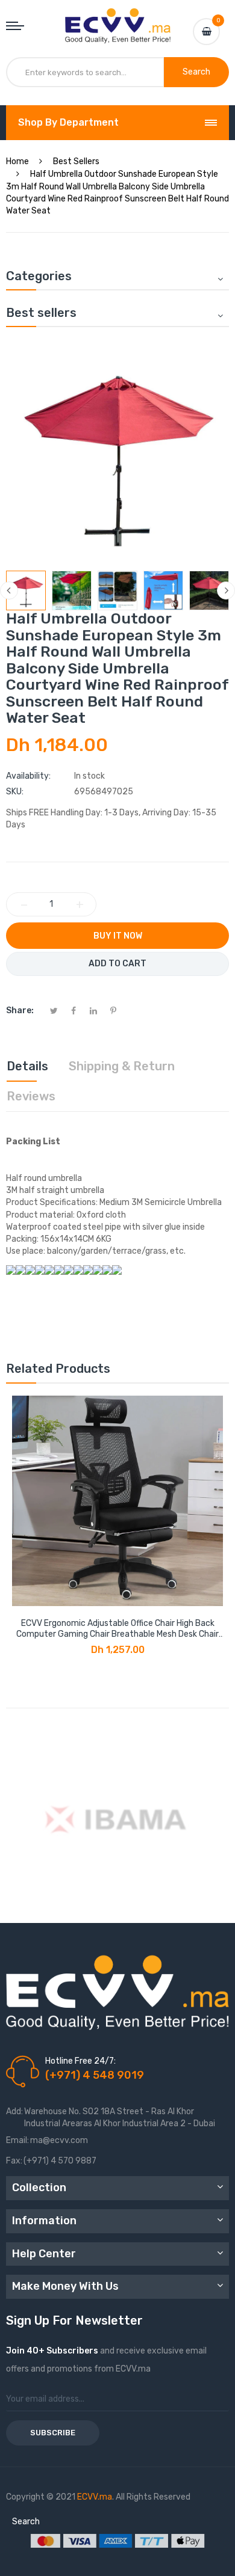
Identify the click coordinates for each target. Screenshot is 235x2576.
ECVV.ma (95, 2497)
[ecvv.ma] (118, 19)
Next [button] (226, 590)
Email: (17, 2140)
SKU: (15, 792)
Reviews (31, 1096)
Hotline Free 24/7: (80, 2061)
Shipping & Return (122, 1066)
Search (26, 2522)
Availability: (28, 776)
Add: (14, 2111)
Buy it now (118, 936)
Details (27, 1066)
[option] (26, 590)
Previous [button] (9, 590)
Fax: (14, 2161)
